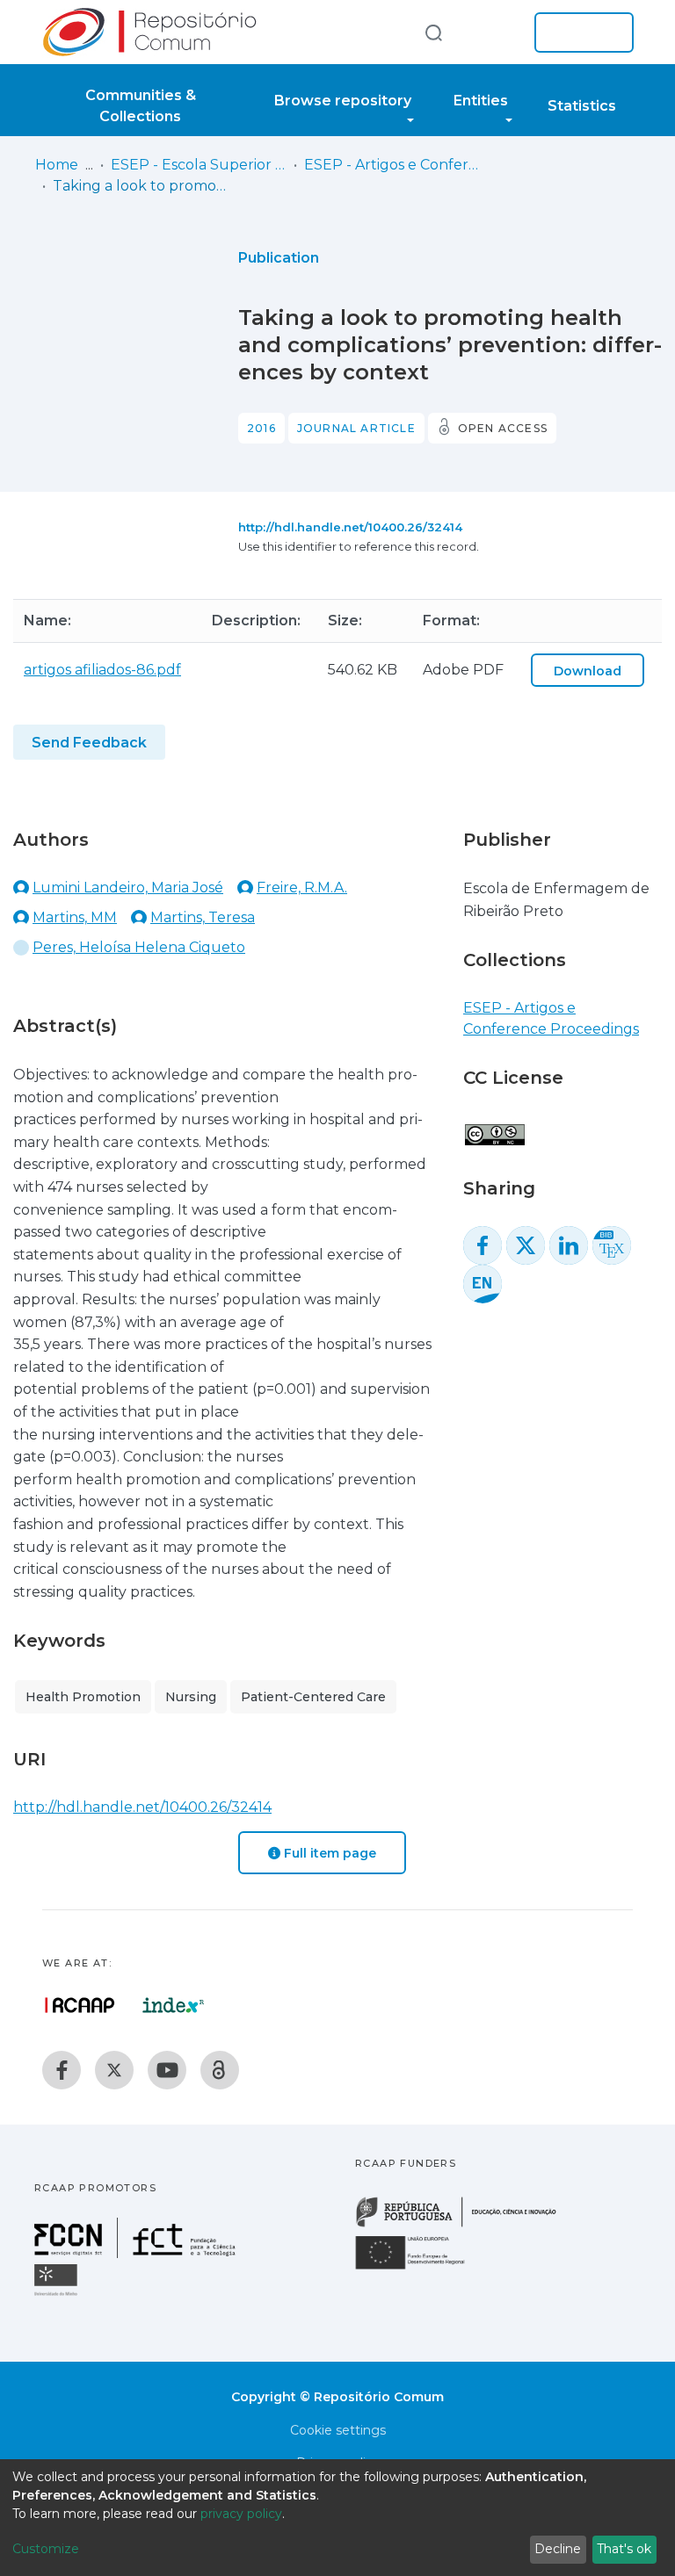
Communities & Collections (141, 106)
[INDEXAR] (174, 2005)
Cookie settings (338, 2430)
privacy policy (241, 2514)
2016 (261, 428)
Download (588, 671)
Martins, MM (75, 917)
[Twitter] (114, 2070)
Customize (46, 2549)
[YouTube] (167, 2070)
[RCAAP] (220, 2070)
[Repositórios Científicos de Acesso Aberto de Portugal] (80, 2005)
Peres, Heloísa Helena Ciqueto (139, 947)
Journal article (356, 428)
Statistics (582, 106)
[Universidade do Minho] (58, 2295)
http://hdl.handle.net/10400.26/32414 (350, 527)
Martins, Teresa (203, 917)
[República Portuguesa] (465, 2225)
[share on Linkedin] (569, 1245)
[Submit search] (433, 32)
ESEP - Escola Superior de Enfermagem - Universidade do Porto (199, 165)
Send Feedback (89, 743)
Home (57, 165)
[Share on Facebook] (483, 1245)
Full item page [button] (328, 1853)
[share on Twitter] (526, 1245)
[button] (494, 32)
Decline (558, 2549)
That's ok (624, 2549)
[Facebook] (62, 2070)
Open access (503, 428)
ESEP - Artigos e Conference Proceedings (392, 165)
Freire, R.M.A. (302, 888)
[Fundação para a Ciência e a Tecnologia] (137, 2253)
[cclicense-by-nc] (494, 1126)
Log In (579, 32)
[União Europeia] (420, 2268)
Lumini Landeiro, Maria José (128, 888)
